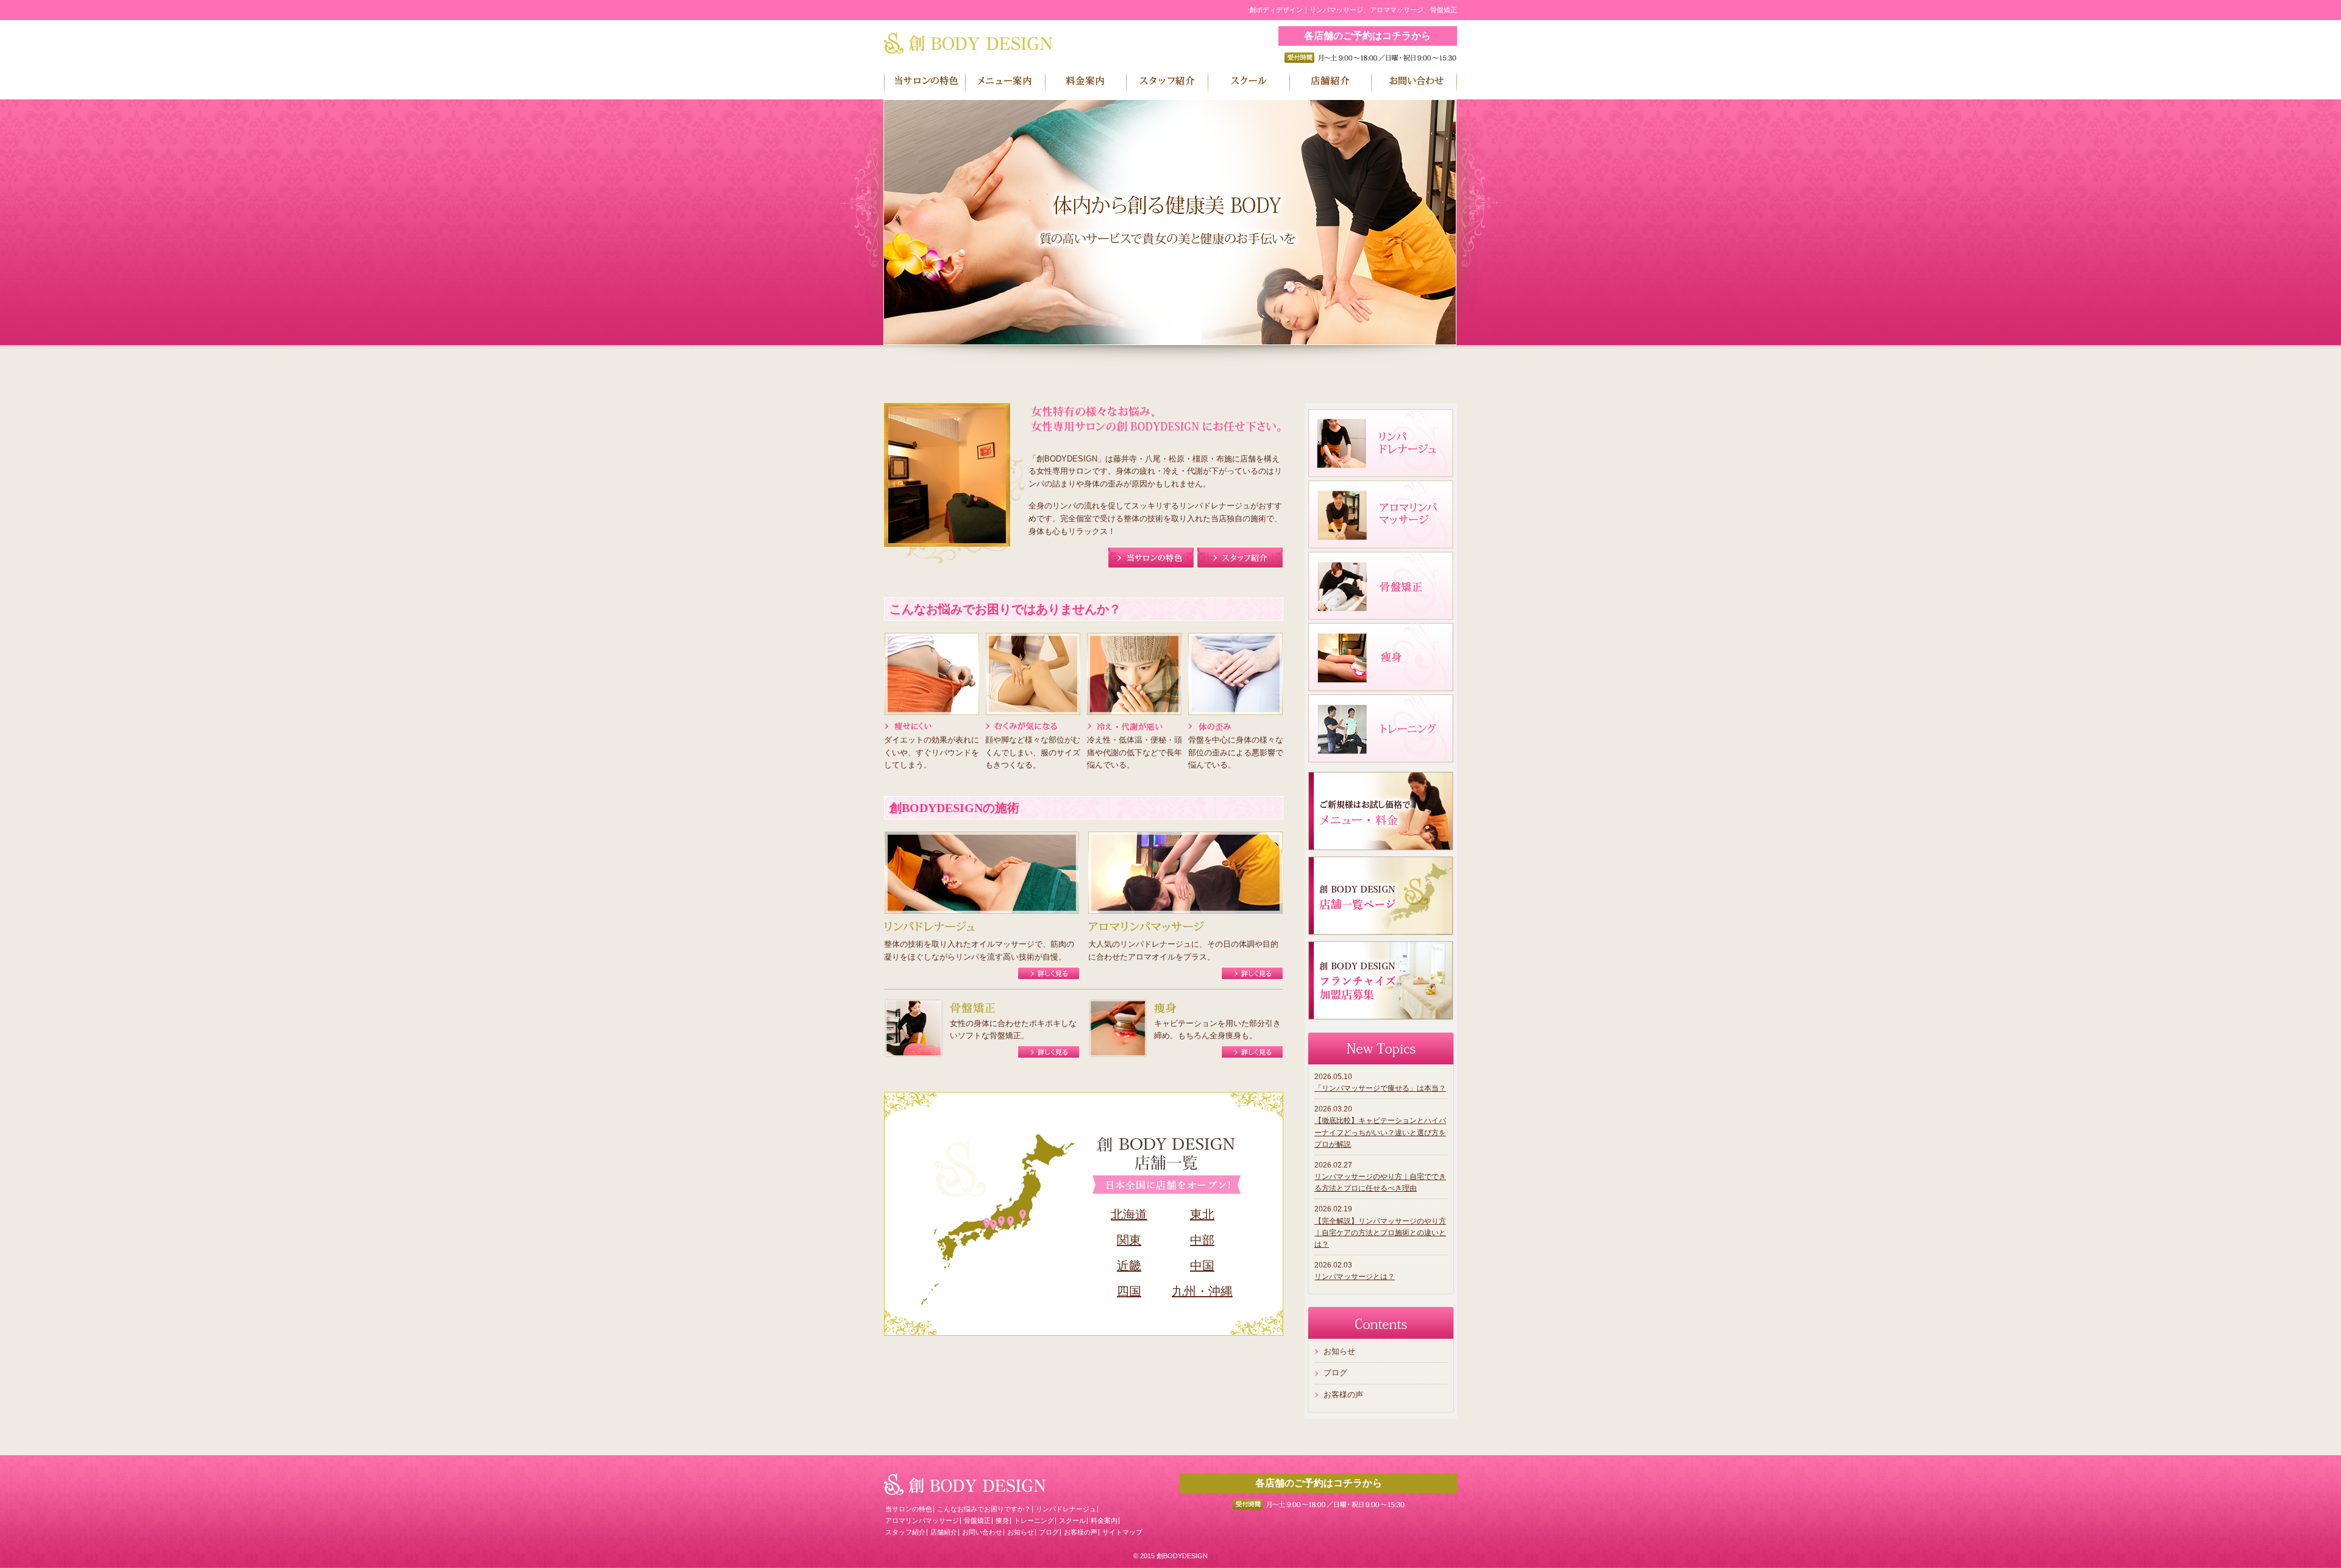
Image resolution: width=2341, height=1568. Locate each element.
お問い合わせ (982, 1532)
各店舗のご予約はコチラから (1367, 36)
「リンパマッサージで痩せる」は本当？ (1380, 1088)
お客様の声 (1343, 1395)
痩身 (1002, 1520)
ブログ (1335, 1373)
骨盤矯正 (977, 1520)
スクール (1072, 1520)
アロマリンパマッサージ (922, 1520)
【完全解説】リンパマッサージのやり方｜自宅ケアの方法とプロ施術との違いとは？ (1380, 1233)
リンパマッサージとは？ (1355, 1277)
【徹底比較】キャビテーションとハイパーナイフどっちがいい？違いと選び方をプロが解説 (1380, 1132)
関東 (1129, 1240)
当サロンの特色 (909, 1509)
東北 (1202, 1214)
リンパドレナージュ (1066, 1509)
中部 (1202, 1240)
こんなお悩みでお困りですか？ (984, 1509)
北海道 (1129, 1214)
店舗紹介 (944, 1532)
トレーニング (1034, 1520)
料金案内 (1104, 1520)
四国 (1129, 1291)
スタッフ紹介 (905, 1532)
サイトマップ (1122, 1532)
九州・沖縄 (1202, 1291)
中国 (1202, 1266)
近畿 (1129, 1266)
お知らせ (1339, 1351)
